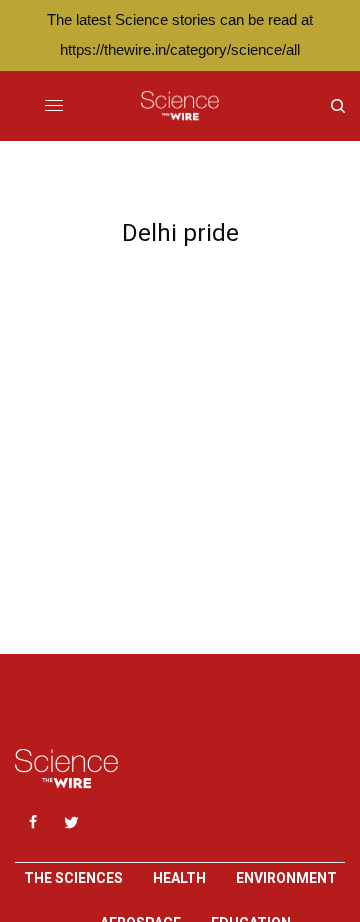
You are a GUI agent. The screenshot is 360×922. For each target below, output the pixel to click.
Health (179, 878)
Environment (286, 878)
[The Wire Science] (179, 106)
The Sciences (73, 878)
